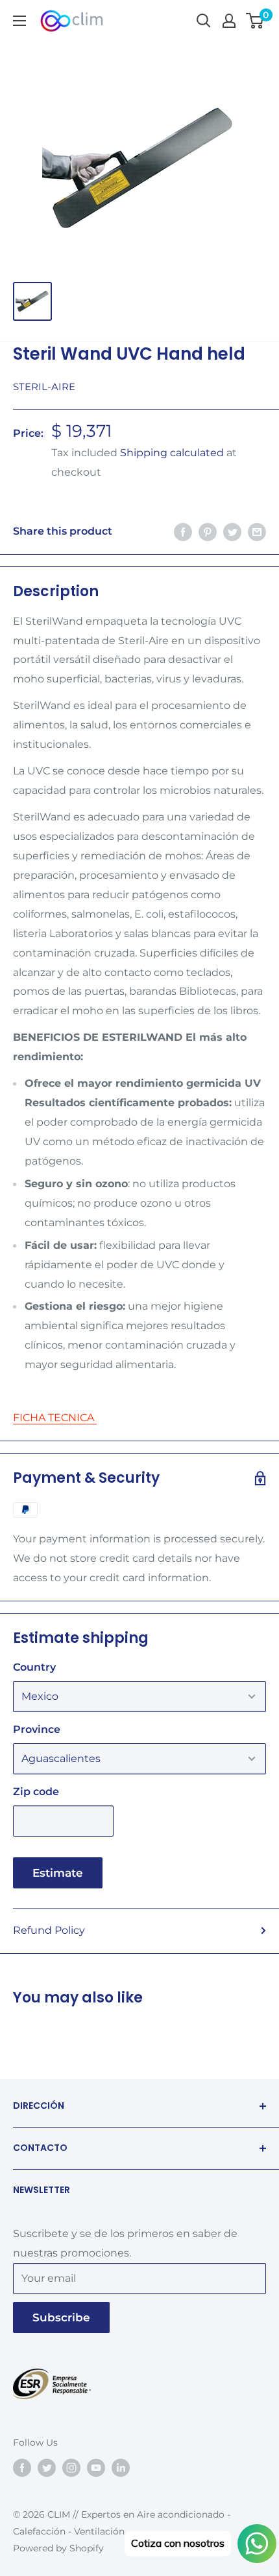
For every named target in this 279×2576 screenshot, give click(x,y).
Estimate (58, 1873)
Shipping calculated (172, 453)
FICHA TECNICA (55, 1418)
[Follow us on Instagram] (71, 2468)
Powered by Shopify (58, 2548)
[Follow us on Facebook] (22, 2468)
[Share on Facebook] (183, 531)
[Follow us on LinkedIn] (121, 2468)
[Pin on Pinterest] (208, 531)
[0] (255, 21)
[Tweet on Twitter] (232, 531)
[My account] (229, 21)
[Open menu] (19, 21)
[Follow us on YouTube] (96, 2468)
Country (34, 1667)
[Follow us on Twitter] (47, 2468)
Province (37, 1729)
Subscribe (61, 2317)
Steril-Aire (44, 387)
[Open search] (204, 21)
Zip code (36, 1792)
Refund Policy (49, 1930)
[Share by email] (257, 531)
